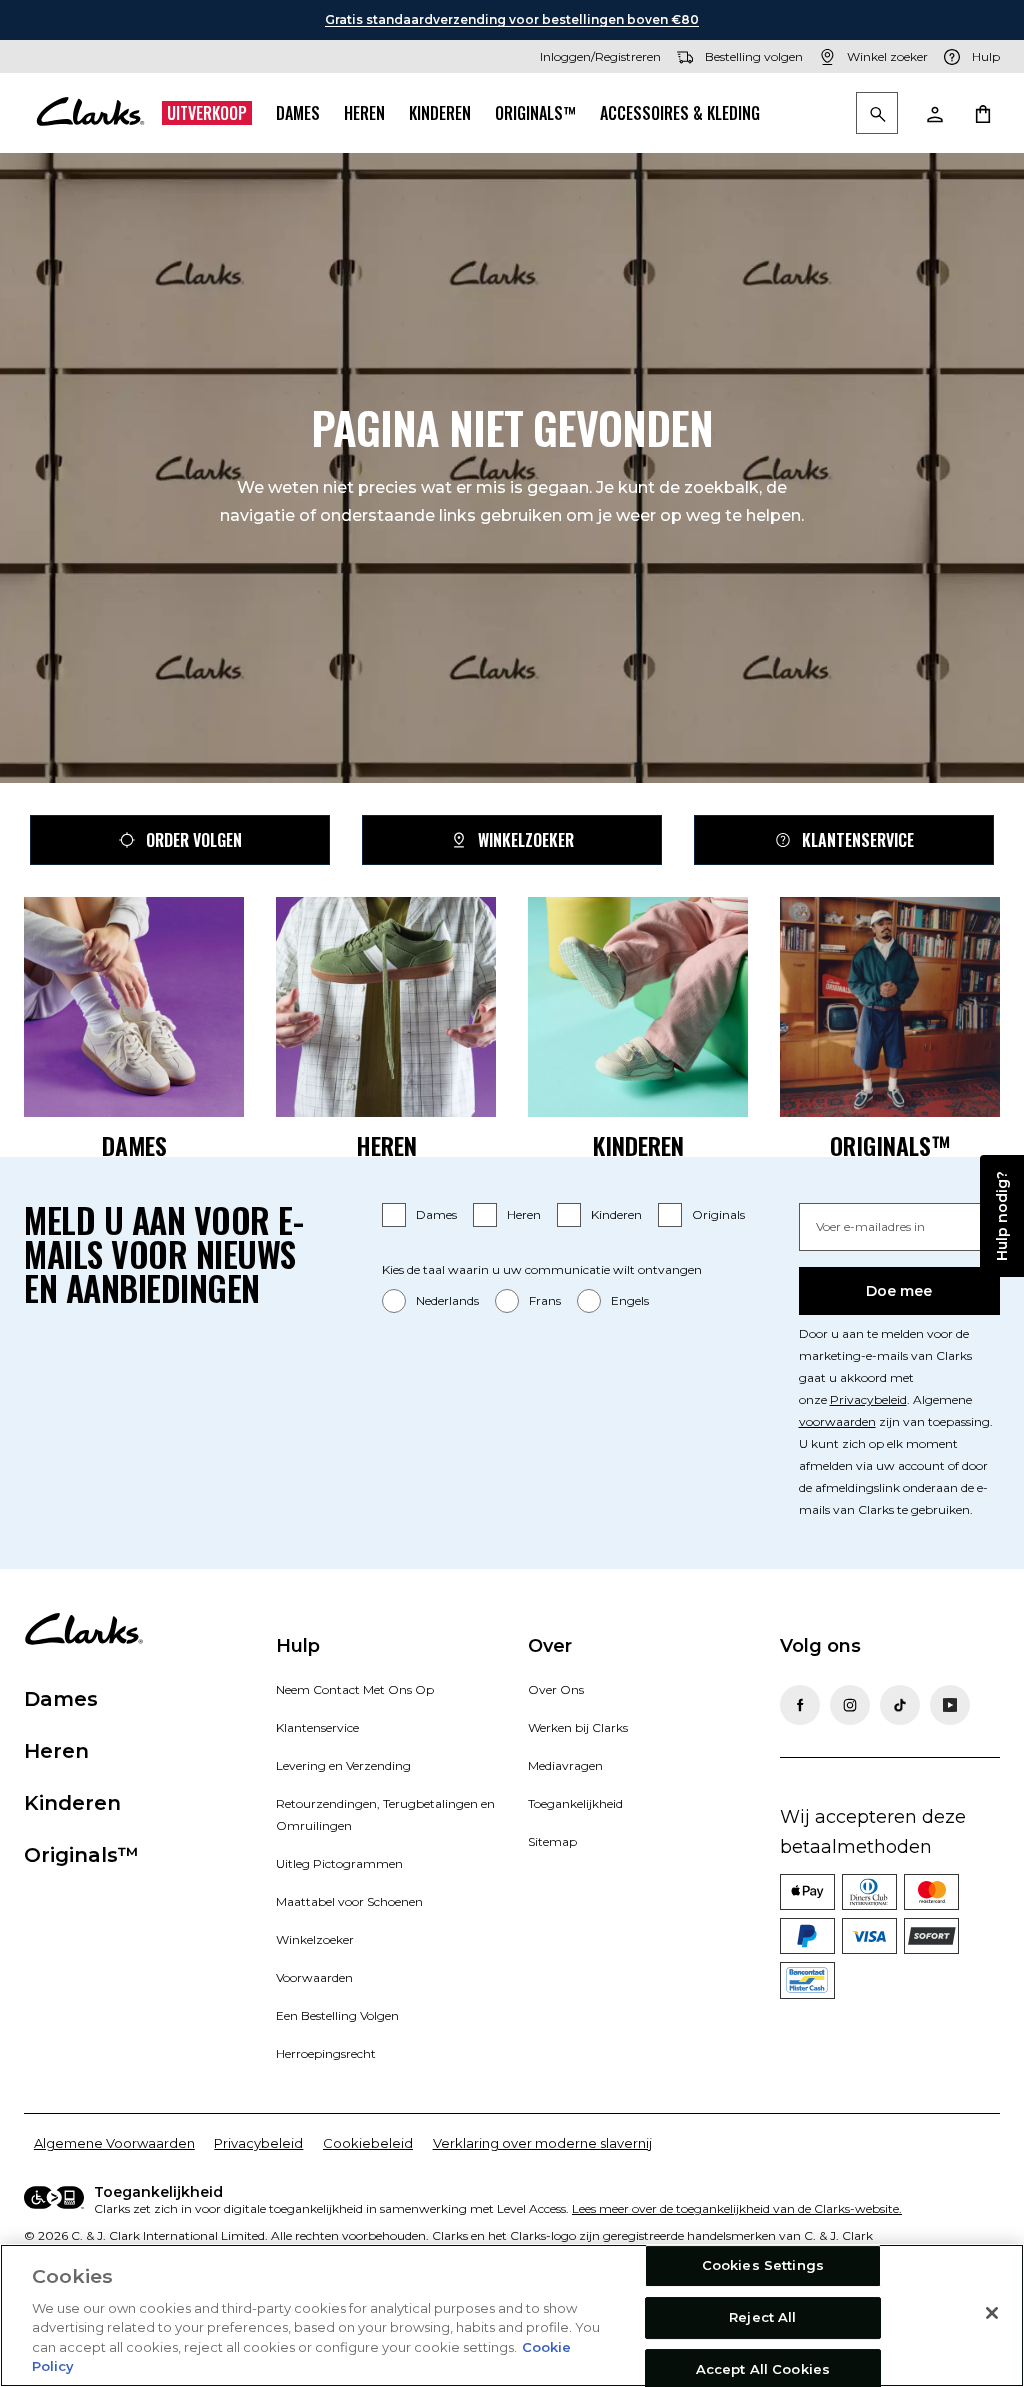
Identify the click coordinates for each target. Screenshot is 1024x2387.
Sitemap (552, 1841)
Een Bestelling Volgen (337, 2015)
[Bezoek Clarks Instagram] (850, 1705)
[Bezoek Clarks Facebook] (800, 1705)
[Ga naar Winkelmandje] (982, 113)
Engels (630, 1300)
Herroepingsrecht (326, 2053)
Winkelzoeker (526, 840)
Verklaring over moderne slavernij (542, 2143)
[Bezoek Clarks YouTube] (950, 1705)
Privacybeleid (868, 1399)
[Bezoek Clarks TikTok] (900, 1705)
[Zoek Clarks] (877, 114)
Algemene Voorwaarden (114, 2143)
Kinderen (440, 113)
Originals (718, 1214)
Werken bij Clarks (578, 1727)
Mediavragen (565, 1765)
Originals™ (535, 113)
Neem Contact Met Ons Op (355, 1689)
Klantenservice (858, 840)
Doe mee (899, 1291)
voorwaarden (837, 1421)
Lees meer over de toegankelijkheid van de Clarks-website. (737, 2208)
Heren (364, 113)
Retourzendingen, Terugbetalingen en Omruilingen (385, 1814)
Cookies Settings (763, 2266)
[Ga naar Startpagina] (90, 113)
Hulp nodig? (1002, 1216)
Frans (545, 1300)
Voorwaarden (314, 1977)
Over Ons (556, 1689)
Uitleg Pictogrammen (339, 1863)
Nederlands (447, 1300)
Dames (298, 113)
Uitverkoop (207, 113)
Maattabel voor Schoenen (349, 1901)
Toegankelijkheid (575, 1803)
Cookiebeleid (368, 2143)
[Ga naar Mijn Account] (934, 113)
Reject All (762, 2317)
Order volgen (194, 840)
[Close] (992, 2313)
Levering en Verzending (343, 1765)
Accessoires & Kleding (680, 113)
